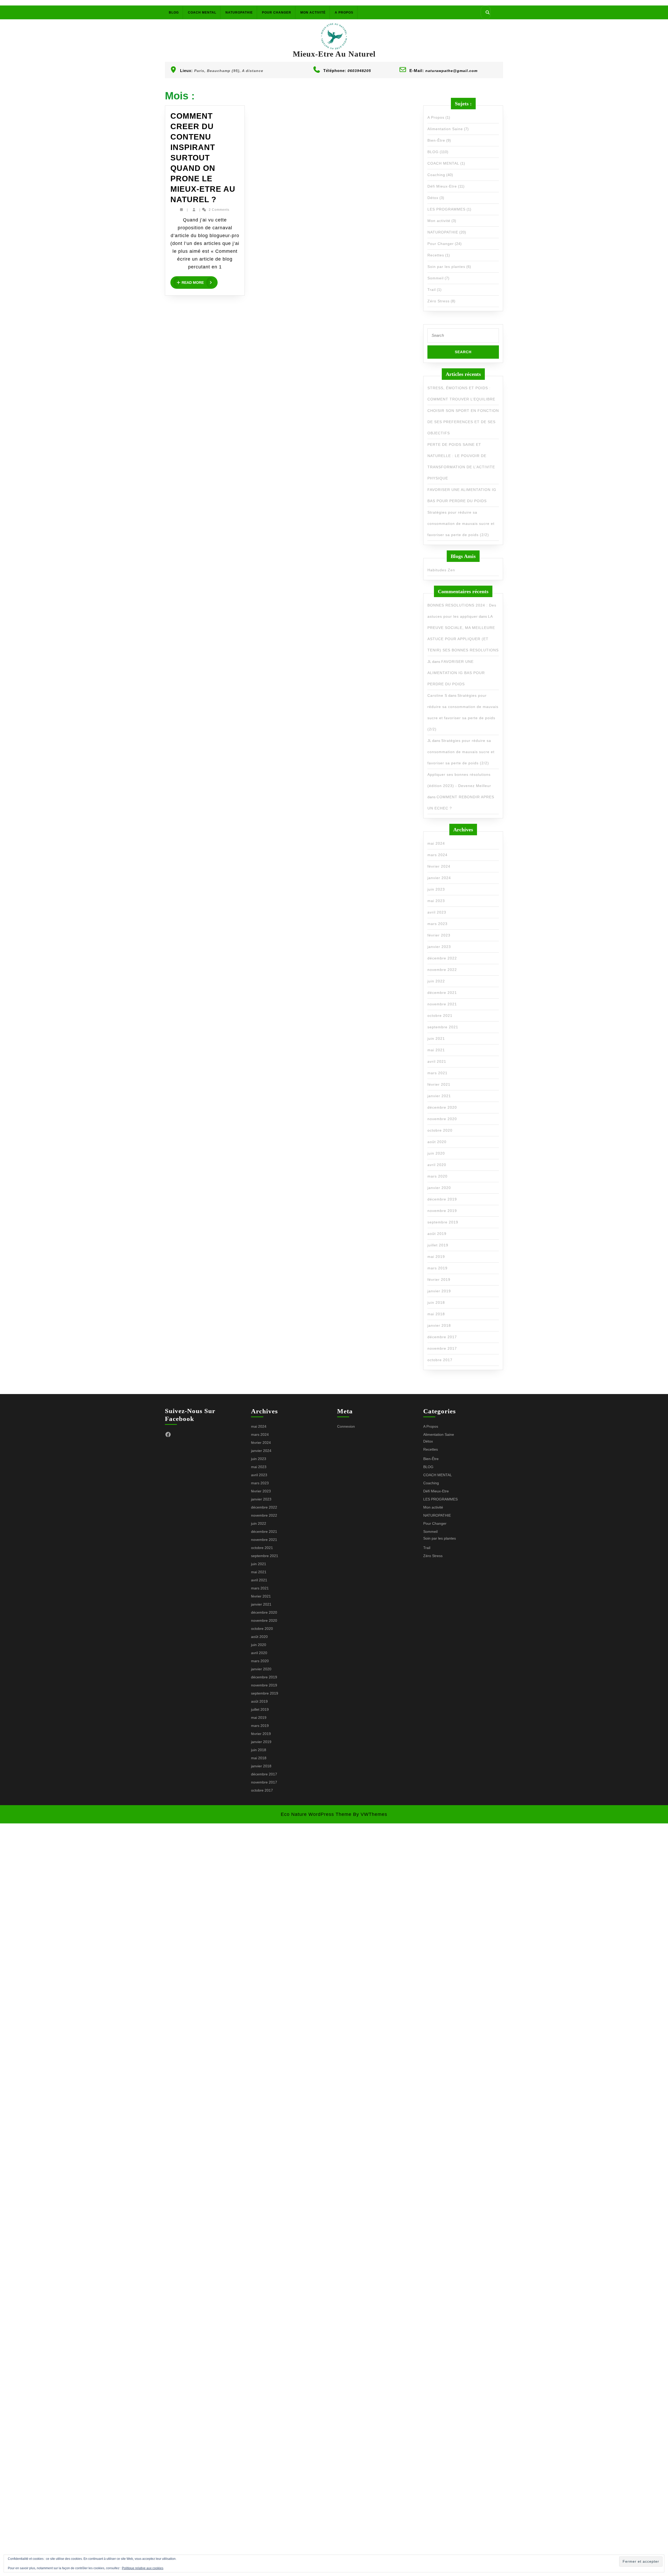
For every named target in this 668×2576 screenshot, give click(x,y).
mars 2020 (437, 1176)
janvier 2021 (439, 1096)
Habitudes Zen (441, 570)
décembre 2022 (442, 958)
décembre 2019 (442, 1199)
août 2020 (437, 1142)
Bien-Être (436, 140)
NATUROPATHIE (239, 13)
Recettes (436, 255)
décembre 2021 (442, 993)
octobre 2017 (440, 1360)
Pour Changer (277, 13)
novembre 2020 (442, 1119)
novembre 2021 (442, 1004)
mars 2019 (437, 1268)
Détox (433, 198)
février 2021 (439, 1084)
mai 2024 (436, 843)
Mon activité (313, 13)
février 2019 (439, 1280)
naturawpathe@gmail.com (451, 71)
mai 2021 (436, 1050)
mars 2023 (437, 924)
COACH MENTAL (202, 13)
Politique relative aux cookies (143, 2568)
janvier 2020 (439, 1188)
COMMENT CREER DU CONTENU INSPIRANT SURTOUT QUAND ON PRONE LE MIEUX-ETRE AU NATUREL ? (203, 158)
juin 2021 (436, 1038)
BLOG (174, 13)
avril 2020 (437, 1165)
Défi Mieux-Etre (442, 186)
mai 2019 (436, 1257)
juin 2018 (436, 1302)
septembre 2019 (443, 1222)
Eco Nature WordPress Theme (316, 1814)
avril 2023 (437, 912)
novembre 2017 (442, 1348)
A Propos (344, 13)
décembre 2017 (442, 1337)
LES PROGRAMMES (446, 209)
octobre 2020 (440, 1130)
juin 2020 (436, 1153)
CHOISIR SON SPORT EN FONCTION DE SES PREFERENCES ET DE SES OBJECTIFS (463, 422)
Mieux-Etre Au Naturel (334, 54)
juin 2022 (436, 981)
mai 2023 (436, 901)
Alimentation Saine (445, 129)
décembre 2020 (442, 1107)
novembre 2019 (442, 1211)
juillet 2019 (438, 1245)
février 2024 (439, 866)
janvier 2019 (439, 1291)
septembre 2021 (443, 1027)
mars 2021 (437, 1073)
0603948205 (359, 71)
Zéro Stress (439, 301)
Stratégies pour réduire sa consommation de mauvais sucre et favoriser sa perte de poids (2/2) (461, 524)
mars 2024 (437, 855)
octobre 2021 (440, 1016)
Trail (432, 290)
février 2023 (439, 935)
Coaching (436, 175)
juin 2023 (436, 889)
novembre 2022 (442, 970)
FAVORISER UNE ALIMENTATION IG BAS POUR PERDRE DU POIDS (456, 673)
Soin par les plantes (446, 267)
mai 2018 (436, 1314)
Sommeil (436, 278)
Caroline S (437, 695)
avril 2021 (437, 1061)
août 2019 (437, 1234)
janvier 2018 (439, 1325)
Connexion (346, 1426)
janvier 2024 (439, 878)
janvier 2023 (439, 947)
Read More (200, 283)
